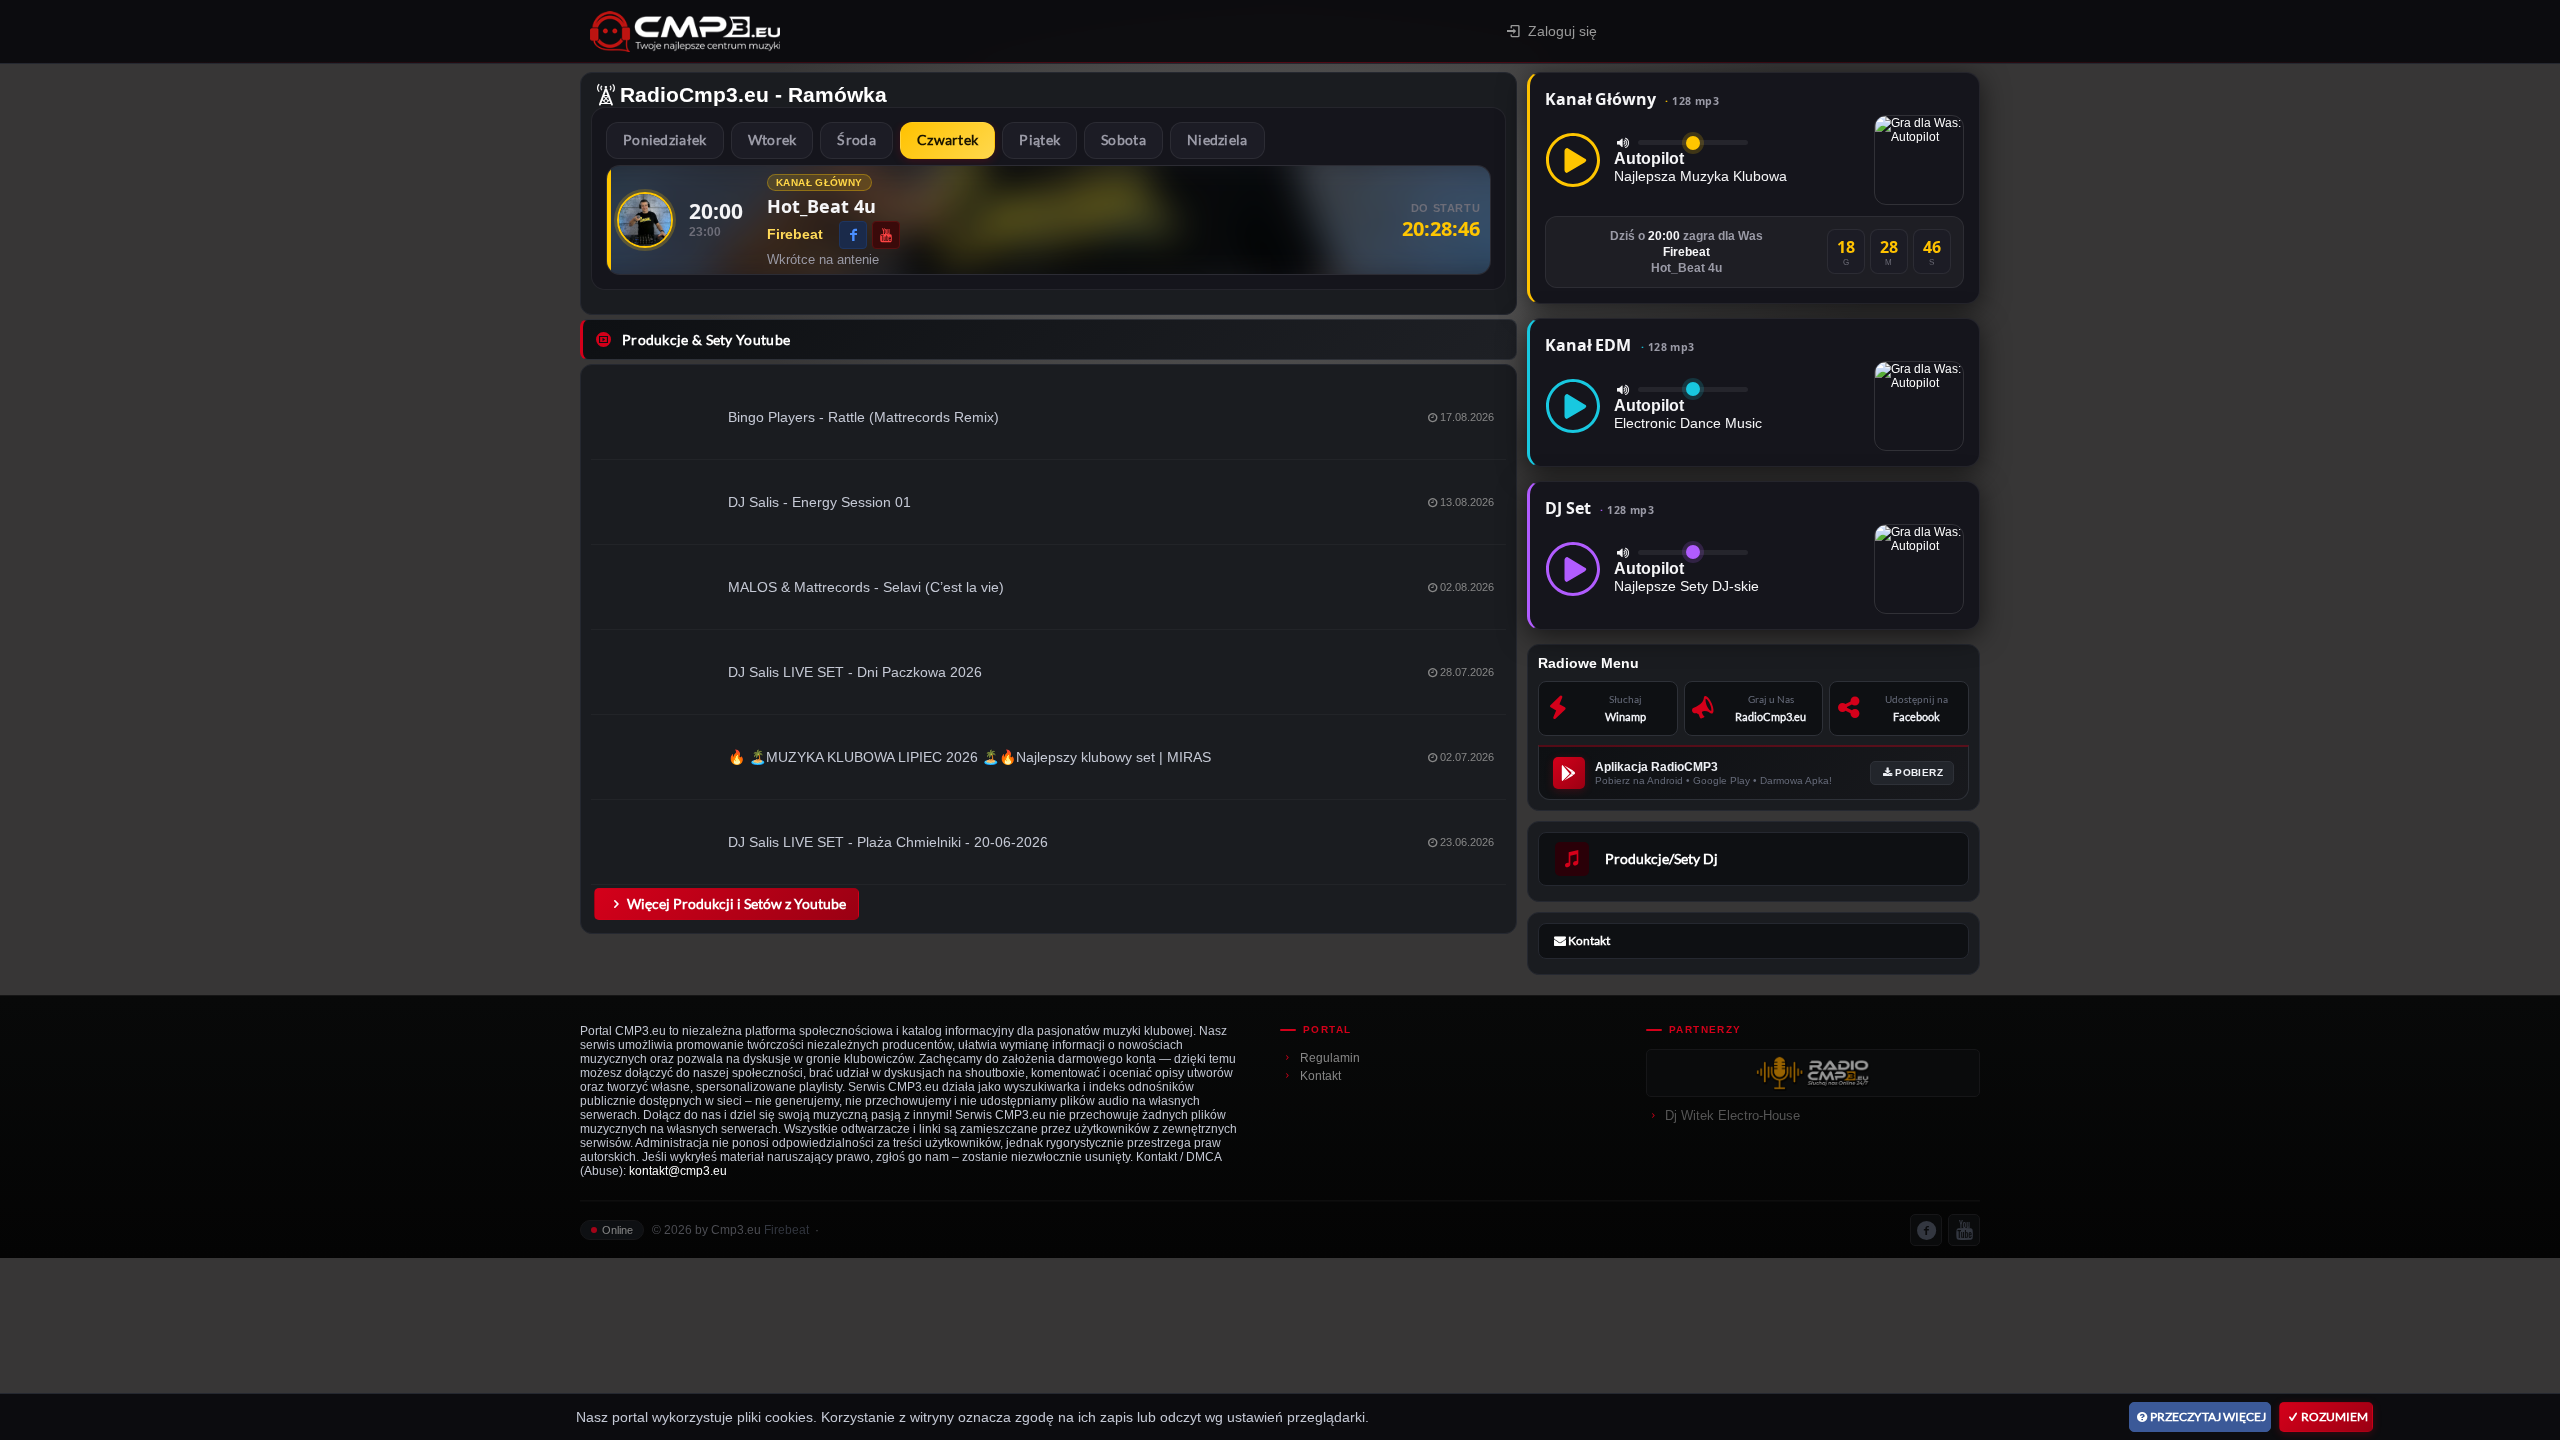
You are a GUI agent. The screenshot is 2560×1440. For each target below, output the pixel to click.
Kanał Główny (1632, 99)
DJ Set (1599, 508)
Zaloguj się (1562, 31)
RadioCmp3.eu (694, 94)
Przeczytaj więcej (2208, 1416)
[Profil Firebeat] (645, 220)
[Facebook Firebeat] (853, 235)
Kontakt (1320, 1076)
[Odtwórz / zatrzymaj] (1573, 160)
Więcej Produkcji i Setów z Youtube (736, 903)
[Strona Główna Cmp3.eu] (860, 31)
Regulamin (1330, 1058)
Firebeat (786, 1230)
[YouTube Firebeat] (886, 235)
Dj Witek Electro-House (1732, 1115)
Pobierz (1919, 772)
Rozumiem (2334, 1416)
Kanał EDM (1619, 345)
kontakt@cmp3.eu (678, 1171)
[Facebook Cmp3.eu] (1926, 1230)
